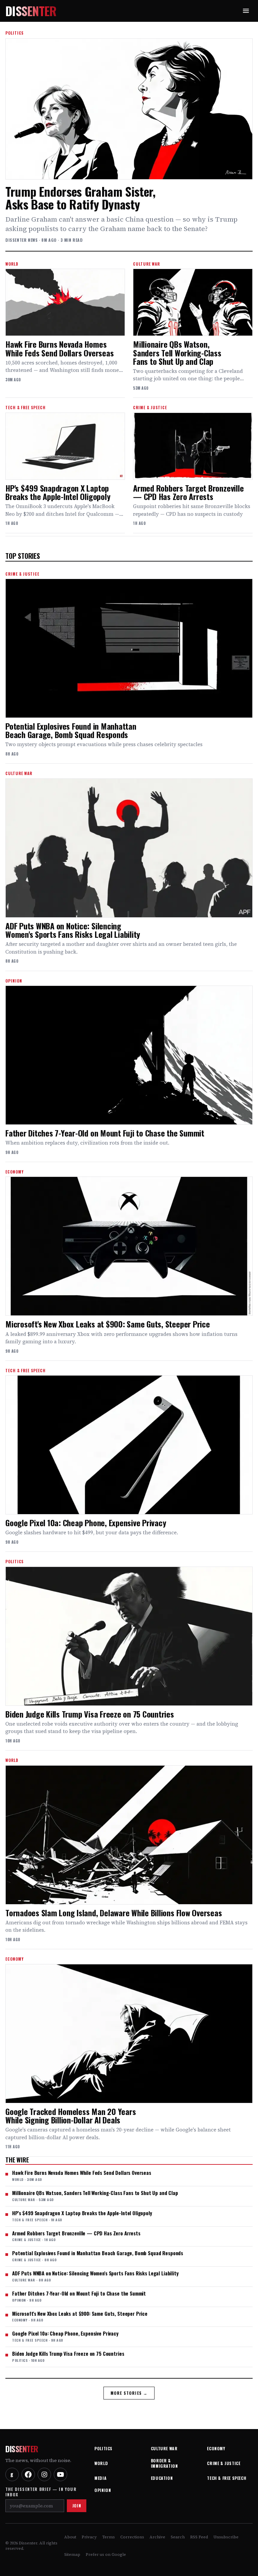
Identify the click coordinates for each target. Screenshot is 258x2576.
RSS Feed (199, 2537)
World (101, 2463)
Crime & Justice (224, 2463)
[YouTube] (60, 2474)
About (70, 2537)
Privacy (89, 2537)
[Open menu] (246, 11)
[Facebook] (28, 2474)
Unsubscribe (226, 2537)
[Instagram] (44, 2474)
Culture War (164, 2448)
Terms (109, 2537)
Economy (216, 2448)
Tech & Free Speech (227, 2478)
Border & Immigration (164, 2463)
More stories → (129, 2393)
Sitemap (72, 2554)
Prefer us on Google (106, 2554)
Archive (157, 2537)
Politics (103, 2448)
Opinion (103, 2490)
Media (100, 2478)
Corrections (132, 2537)
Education (162, 2478)
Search (178, 2537)
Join (77, 2506)
